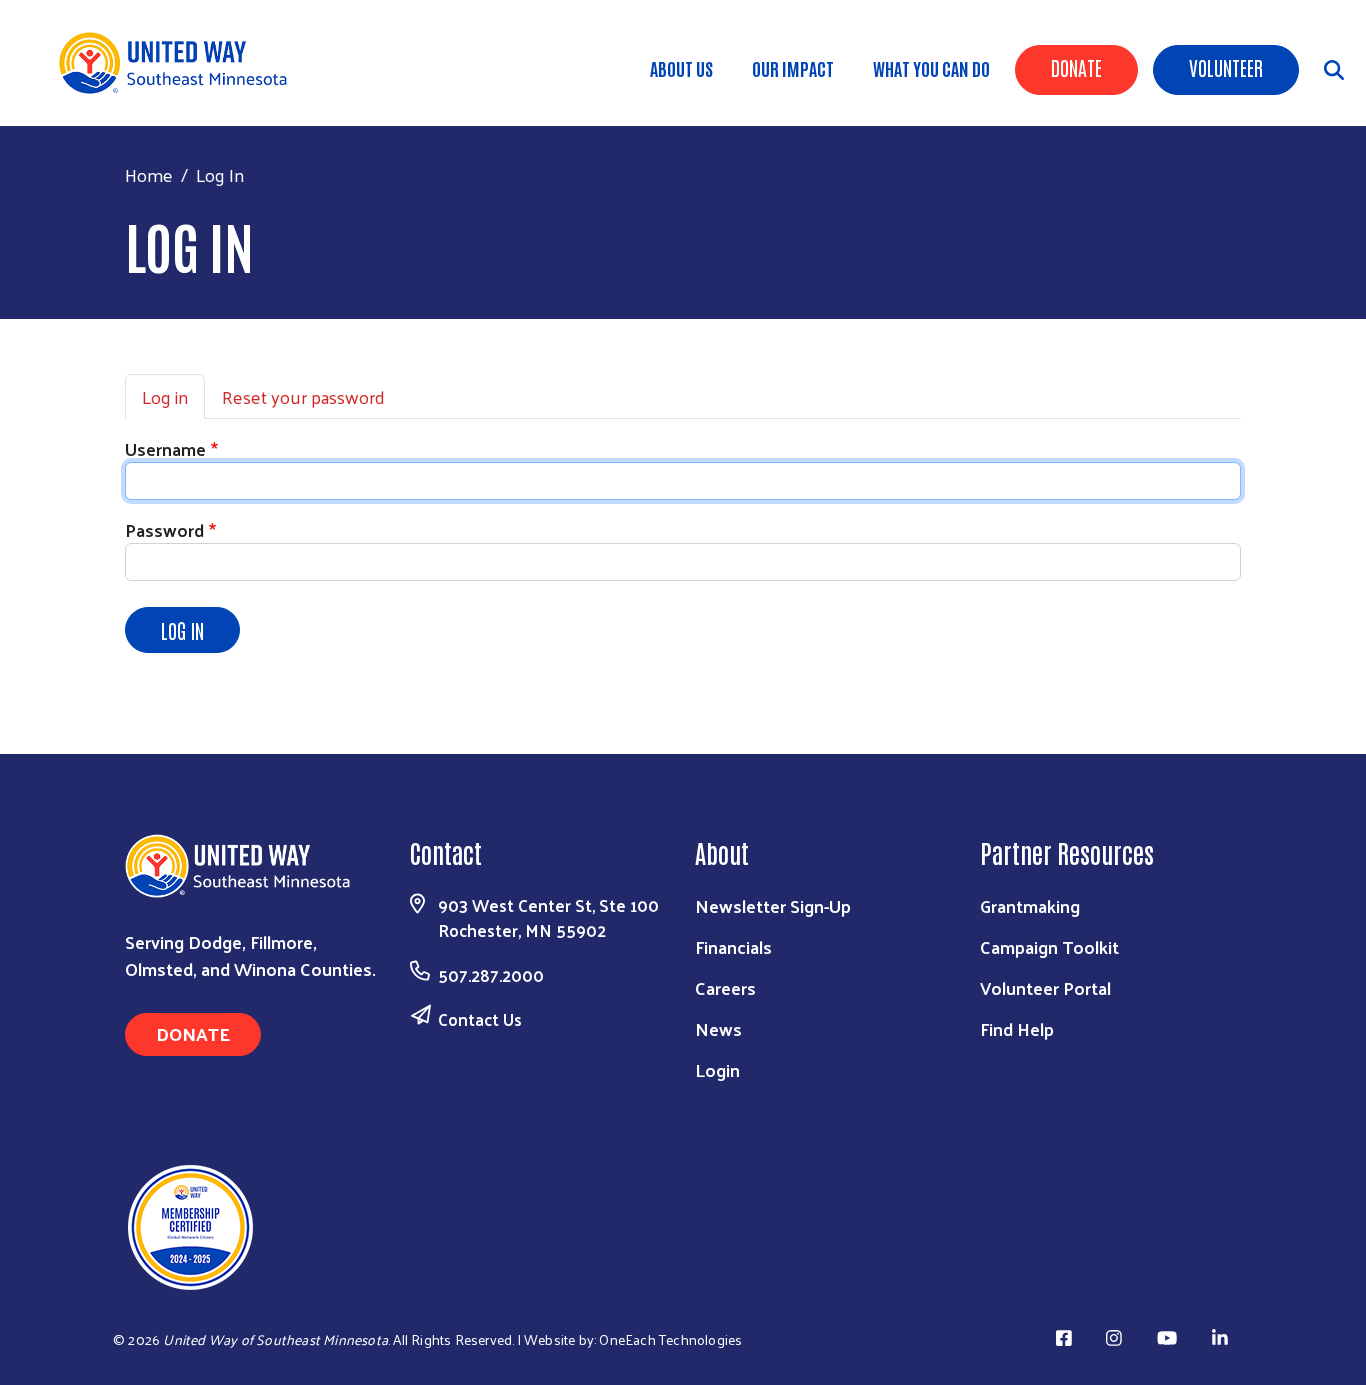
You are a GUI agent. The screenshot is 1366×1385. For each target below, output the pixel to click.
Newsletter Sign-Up (773, 905)
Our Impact (793, 68)
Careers (725, 987)
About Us (681, 68)
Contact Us (480, 1019)
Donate (1076, 67)
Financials (733, 946)
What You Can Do (931, 68)
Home (149, 174)
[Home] (180, 63)
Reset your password (303, 396)
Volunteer (1226, 67)
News (718, 1028)
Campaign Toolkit (1049, 946)
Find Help (1017, 1028)
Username (165, 448)
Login (717, 1069)
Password (164, 529)
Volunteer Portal (1045, 987)
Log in (165, 396)
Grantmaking (1030, 905)
